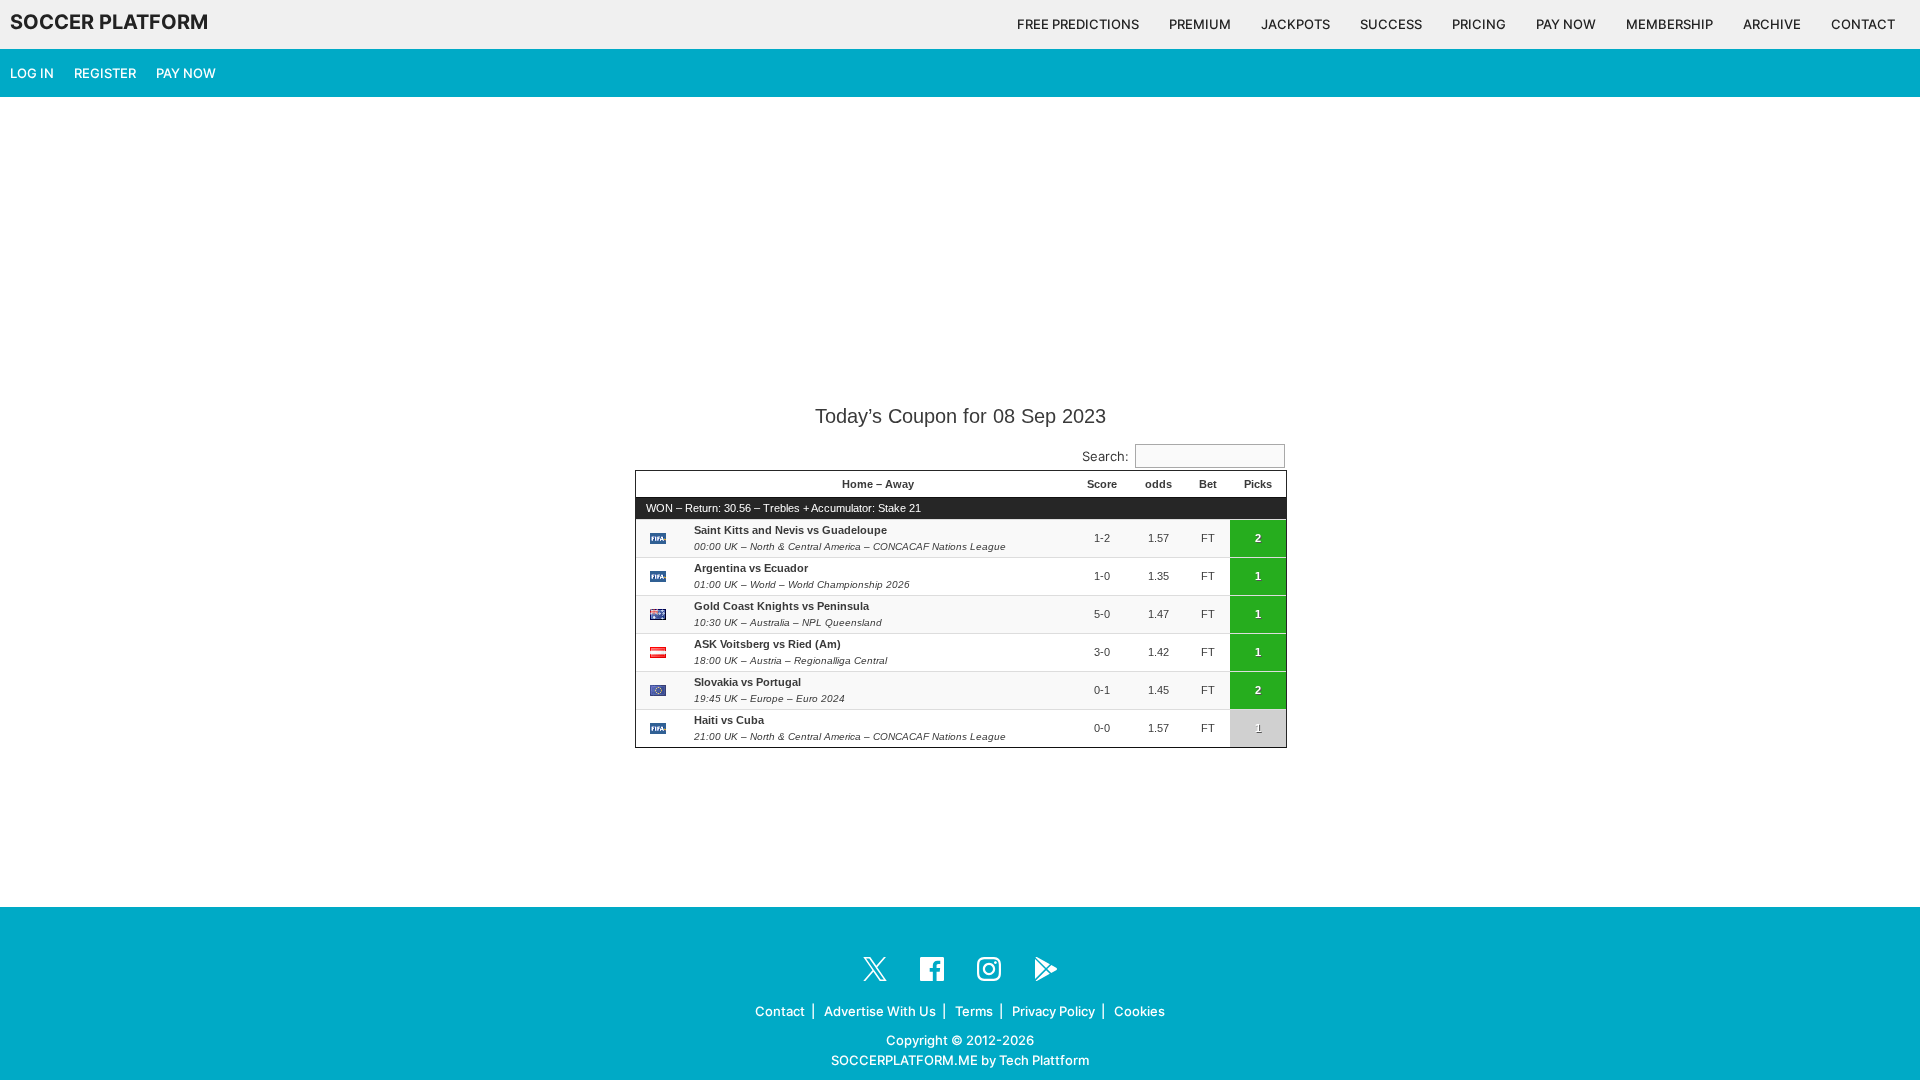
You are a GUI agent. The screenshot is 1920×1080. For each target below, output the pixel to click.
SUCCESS (1391, 24)
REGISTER (105, 73)
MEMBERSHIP (1669, 24)
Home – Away (878, 484)
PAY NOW (1566, 24)
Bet (1208, 484)
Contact (780, 1011)
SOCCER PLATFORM (109, 22)
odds (1158, 484)
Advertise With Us (880, 1011)
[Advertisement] (960, 252)
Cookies (1139, 1011)
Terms (974, 1011)
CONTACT (1863, 24)
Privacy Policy (1053, 1011)
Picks (1258, 484)
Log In (32, 73)
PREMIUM (1200, 24)
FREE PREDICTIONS (1078, 24)
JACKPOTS (1295, 24)
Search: (1105, 456)
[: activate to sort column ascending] (660, 485)
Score (1102, 484)
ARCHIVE (1772, 24)
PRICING (1479, 24)
